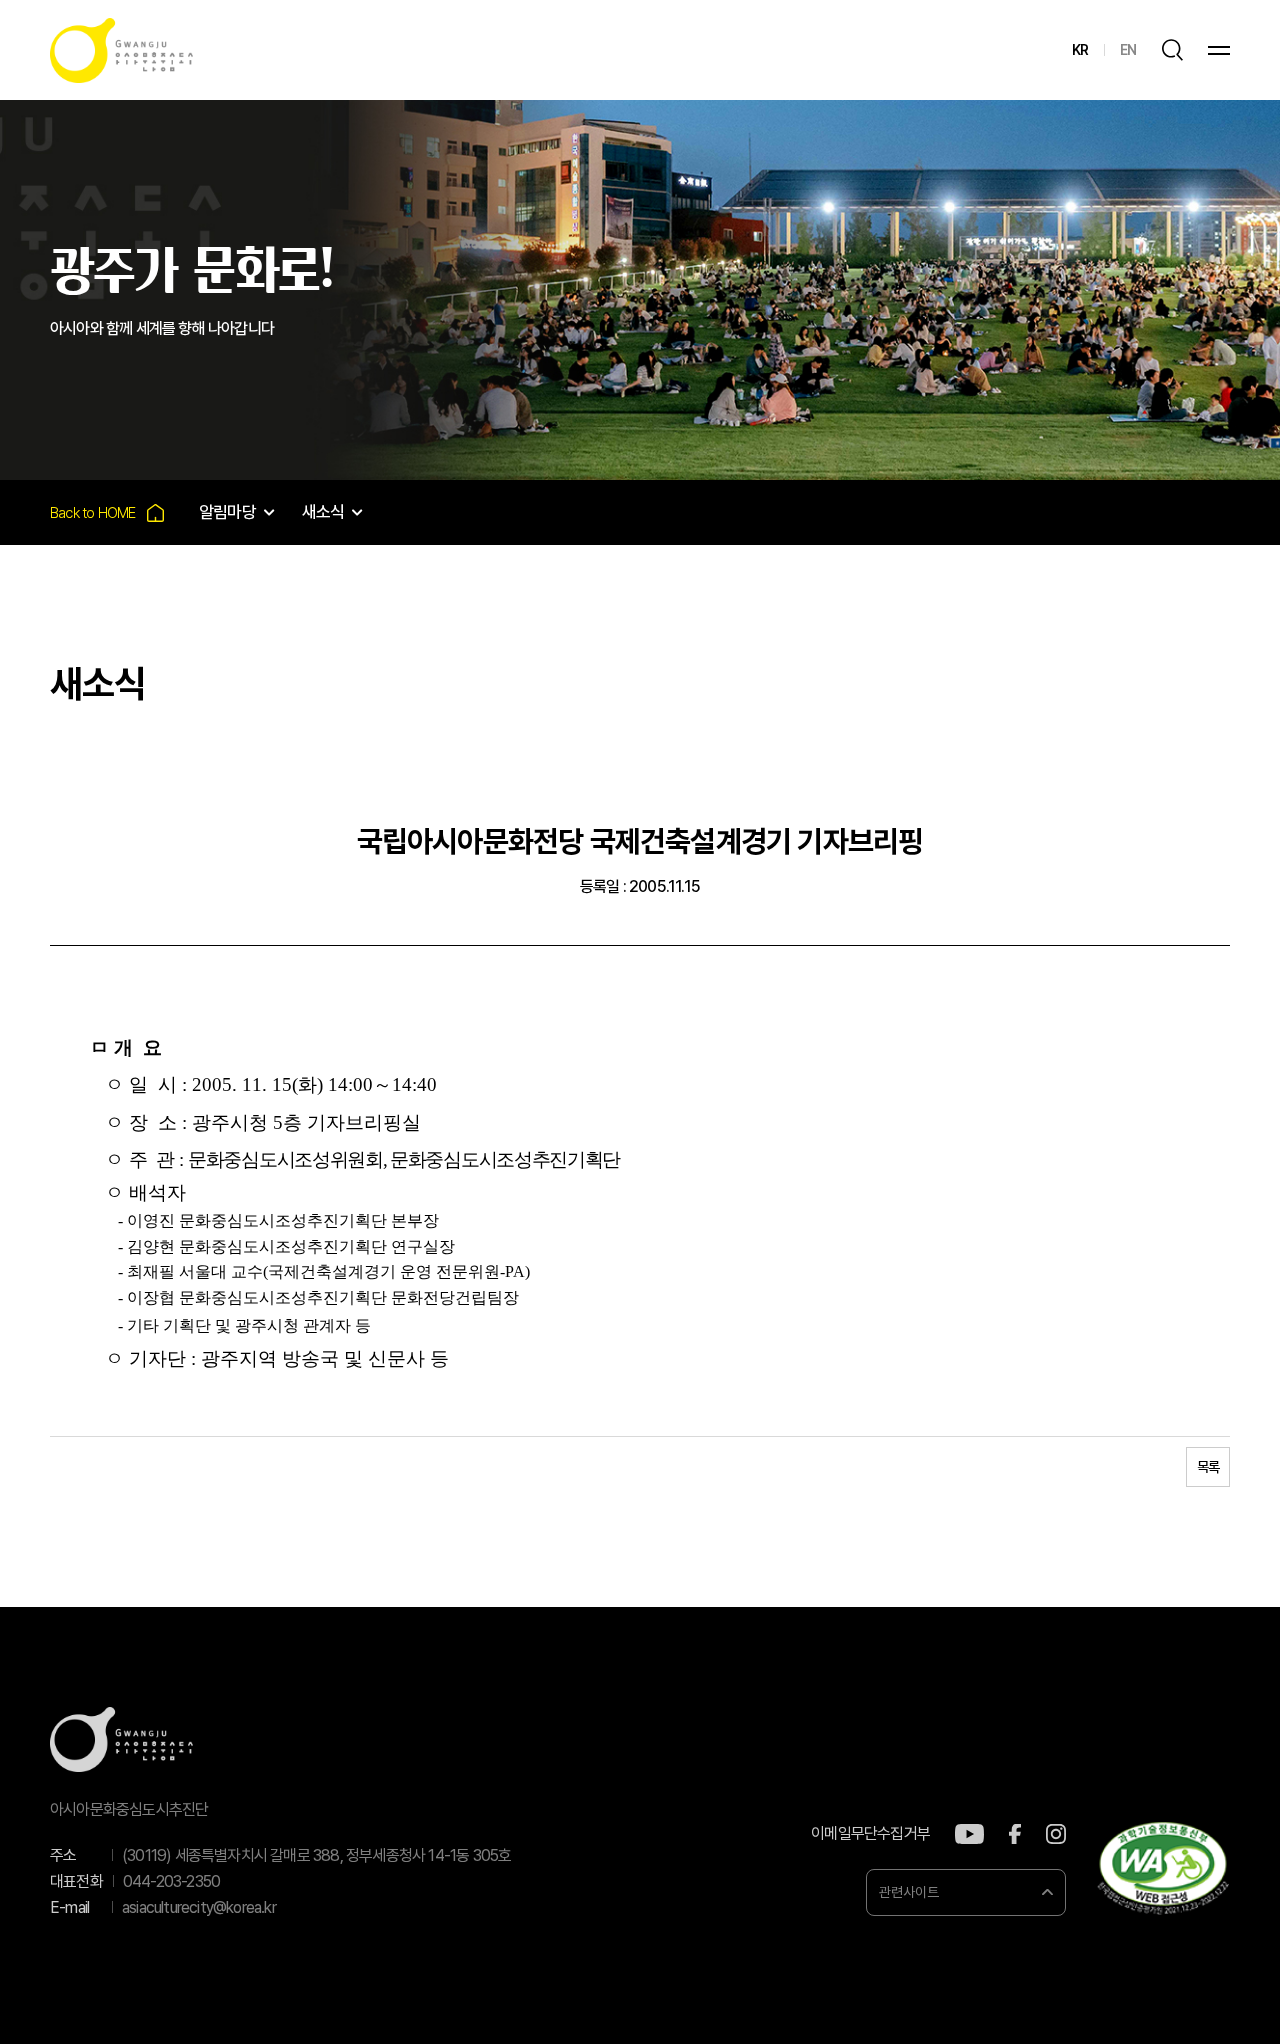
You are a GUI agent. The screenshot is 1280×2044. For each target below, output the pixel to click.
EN (1128, 50)
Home (107, 512)
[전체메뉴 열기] (1219, 50)
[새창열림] (969, 1834)
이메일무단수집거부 (870, 1834)
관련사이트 (909, 1892)
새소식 (323, 512)
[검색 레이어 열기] (1172, 50)
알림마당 (227, 512)
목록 (1208, 1467)
